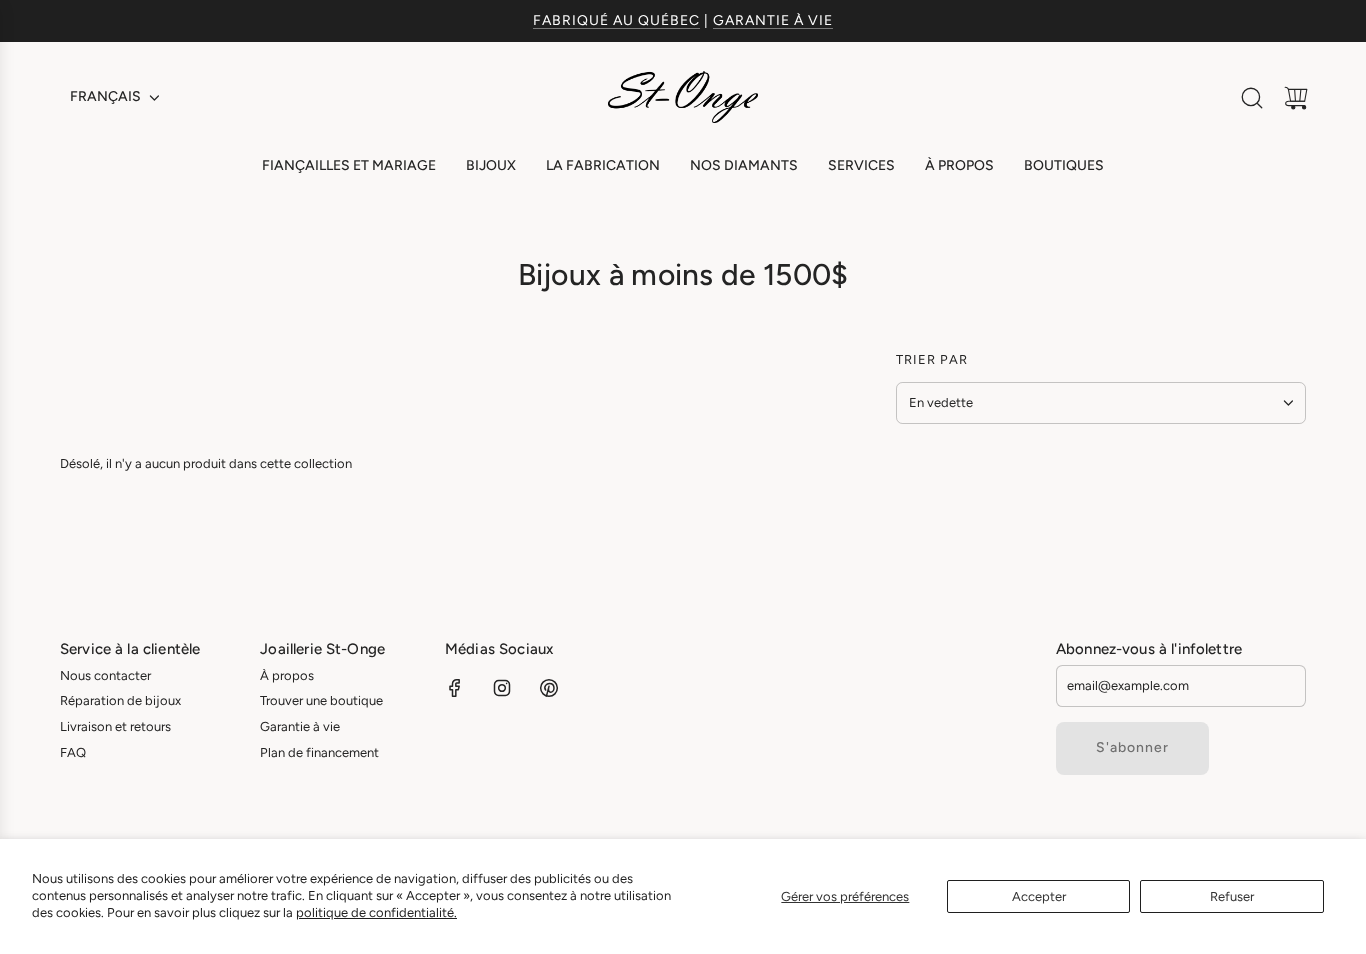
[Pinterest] (549, 688)
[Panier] (1296, 98)
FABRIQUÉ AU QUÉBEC (616, 20)
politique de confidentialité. (376, 912)
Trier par (932, 359)
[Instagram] (502, 688)
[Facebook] (455, 688)
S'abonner (1132, 747)
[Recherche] (1252, 98)
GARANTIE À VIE (773, 20)
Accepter (1039, 896)
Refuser (1232, 896)
